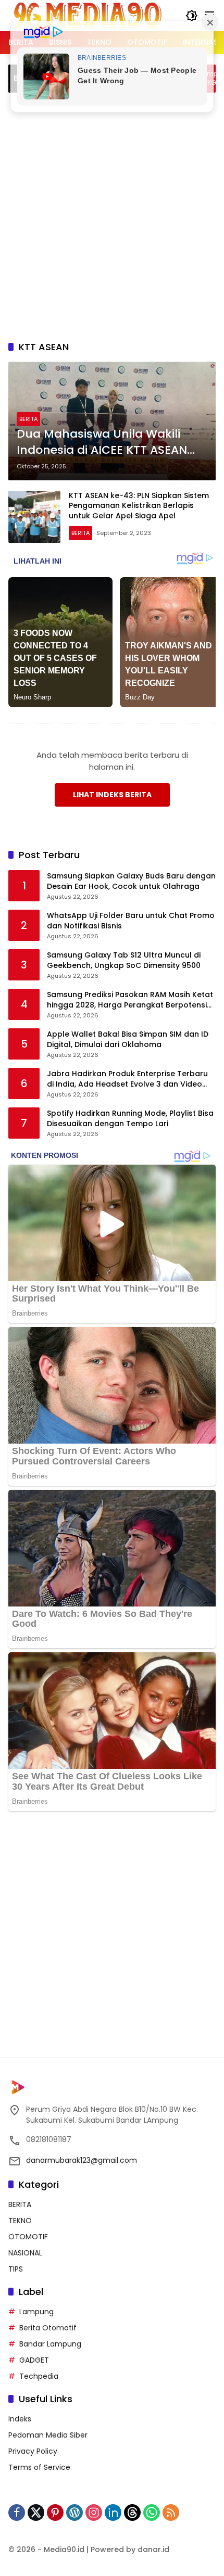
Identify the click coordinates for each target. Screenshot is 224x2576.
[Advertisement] (112, 215)
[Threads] (132, 2513)
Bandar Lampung (50, 2344)
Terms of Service (39, 2467)
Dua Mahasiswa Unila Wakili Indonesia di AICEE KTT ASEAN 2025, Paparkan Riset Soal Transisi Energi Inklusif (102, 442)
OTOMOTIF (28, 2237)
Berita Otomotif (48, 2328)
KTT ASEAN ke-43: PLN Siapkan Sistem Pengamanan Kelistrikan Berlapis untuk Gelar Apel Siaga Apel (139, 506)
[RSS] (171, 2513)
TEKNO (20, 2221)
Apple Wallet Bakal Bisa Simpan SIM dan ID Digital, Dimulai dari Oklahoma (128, 1040)
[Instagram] (94, 2513)
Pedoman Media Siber (48, 2435)
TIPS (16, 2269)
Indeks (20, 2419)
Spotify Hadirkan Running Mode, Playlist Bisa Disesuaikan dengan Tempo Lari (130, 1119)
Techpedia (39, 2376)
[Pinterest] (55, 2513)
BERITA (28, 419)
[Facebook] (17, 2513)
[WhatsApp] (152, 2513)
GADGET (34, 2360)
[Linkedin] (113, 2513)
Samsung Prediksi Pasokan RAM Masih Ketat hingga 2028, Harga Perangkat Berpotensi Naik (130, 1000)
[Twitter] (36, 2513)
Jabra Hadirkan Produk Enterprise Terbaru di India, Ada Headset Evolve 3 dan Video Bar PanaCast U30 (127, 1079)
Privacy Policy (33, 2451)
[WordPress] (74, 2513)
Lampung (36, 2312)
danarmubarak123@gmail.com (82, 2160)
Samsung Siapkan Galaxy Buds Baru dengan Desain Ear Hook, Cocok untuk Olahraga (131, 881)
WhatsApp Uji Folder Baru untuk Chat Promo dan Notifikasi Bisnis (131, 921)
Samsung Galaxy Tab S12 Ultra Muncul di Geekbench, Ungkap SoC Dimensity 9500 (124, 960)
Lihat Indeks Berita (112, 795)
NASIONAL (25, 2253)
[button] (192, 16)
